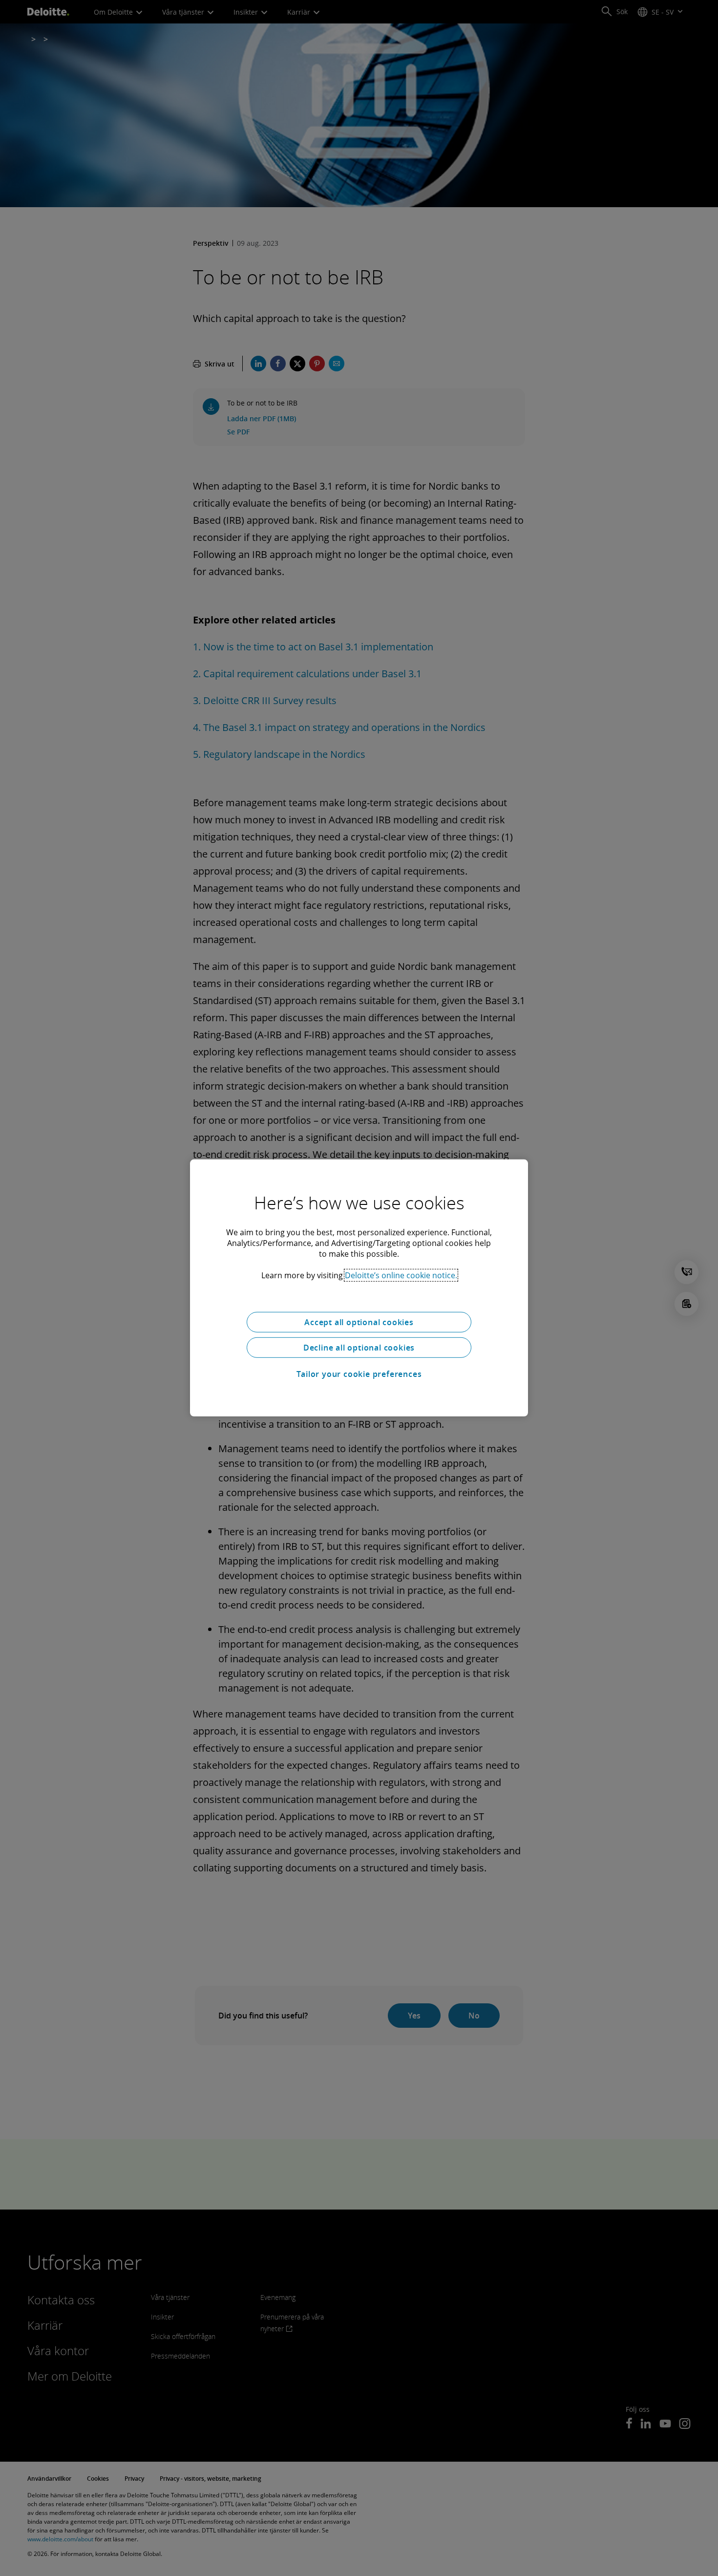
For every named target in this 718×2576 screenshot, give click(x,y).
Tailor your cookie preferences (359, 1374)
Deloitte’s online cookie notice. (401, 1275)
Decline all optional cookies (359, 1348)
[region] (359, 1288)
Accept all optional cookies (359, 1322)
